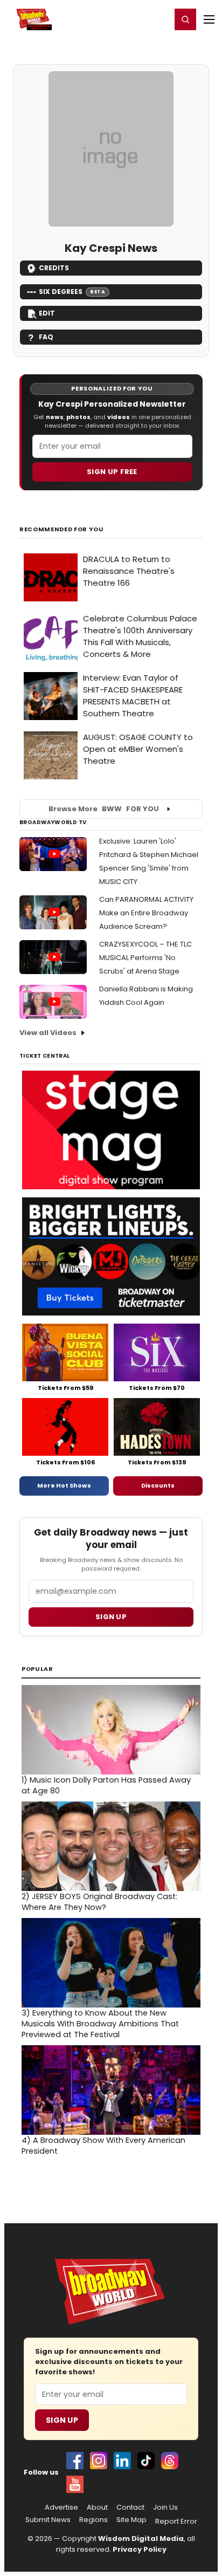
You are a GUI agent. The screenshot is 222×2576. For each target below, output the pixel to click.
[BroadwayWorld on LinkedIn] (122, 2461)
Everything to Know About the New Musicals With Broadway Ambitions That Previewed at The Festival (100, 2024)
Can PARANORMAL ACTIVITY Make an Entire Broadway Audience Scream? (146, 913)
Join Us (165, 2508)
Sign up (111, 1617)
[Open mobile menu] (209, 19)
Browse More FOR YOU (104, 809)
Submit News (48, 2520)
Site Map (131, 2520)
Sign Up (62, 2420)
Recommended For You (62, 529)
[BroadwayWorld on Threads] (170, 2461)
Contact (130, 2508)
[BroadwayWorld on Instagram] (99, 2461)
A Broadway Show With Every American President (103, 2146)
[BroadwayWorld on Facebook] (75, 2461)
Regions (93, 2520)
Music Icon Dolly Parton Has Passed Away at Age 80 (106, 1785)
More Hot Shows (64, 1485)
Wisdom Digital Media (141, 2539)
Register (128, 19)
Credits (54, 268)
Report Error (176, 2522)
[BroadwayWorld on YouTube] (75, 2484)
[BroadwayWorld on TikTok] (146, 2461)
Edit (47, 313)
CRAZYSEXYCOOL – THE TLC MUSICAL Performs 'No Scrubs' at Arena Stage (145, 958)
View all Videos (48, 1033)
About (97, 2508)
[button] (185, 19)
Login (158, 19)
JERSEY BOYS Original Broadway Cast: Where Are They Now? (99, 1902)
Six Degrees (72, 292)
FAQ (46, 337)
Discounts (158, 1485)
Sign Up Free (112, 472)
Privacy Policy (140, 2549)
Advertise (61, 2508)
